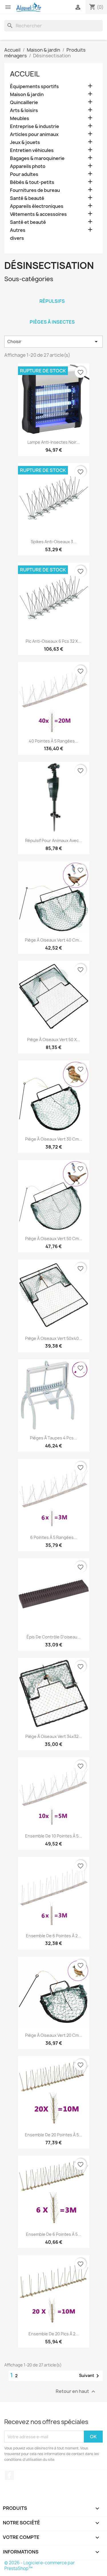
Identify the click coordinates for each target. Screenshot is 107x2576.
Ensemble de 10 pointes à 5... (53, 1836)
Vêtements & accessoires (38, 214)
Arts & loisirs (24, 110)
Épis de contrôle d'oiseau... (54, 1637)
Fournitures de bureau (35, 190)
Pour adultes (24, 174)
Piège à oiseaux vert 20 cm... (54, 2035)
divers (17, 238)
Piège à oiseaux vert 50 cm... (54, 1239)
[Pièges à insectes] (52, 315)
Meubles (20, 118)
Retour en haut (76, 2392)
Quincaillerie (24, 103)
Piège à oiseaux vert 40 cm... (53, 940)
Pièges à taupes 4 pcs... (53, 1438)
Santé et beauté (28, 222)
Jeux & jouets (25, 142)
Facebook (9, 2475)
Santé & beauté (27, 198)
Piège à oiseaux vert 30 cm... (54, 1139)
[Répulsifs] (52, 294)
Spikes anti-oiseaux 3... (54, 542)
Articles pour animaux (34, 134)
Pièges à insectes (52, 322)
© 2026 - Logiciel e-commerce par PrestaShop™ (40, 2566)
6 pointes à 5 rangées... (54, 1537)
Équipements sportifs (34, 87)
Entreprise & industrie (35, 126)
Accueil (25, 74)
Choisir (53, 342)
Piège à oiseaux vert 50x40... (54, 1338)
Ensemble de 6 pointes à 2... (53, 1936)
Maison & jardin (27, 95)
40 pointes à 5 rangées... (53, 741)
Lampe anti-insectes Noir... (53, 442)
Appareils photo (28, 166)
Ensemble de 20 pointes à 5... (53, 2135)
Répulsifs (52, 301)
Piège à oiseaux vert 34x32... (54, 1736)
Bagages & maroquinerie (37, 158)
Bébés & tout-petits (32, 182)
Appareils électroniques (37, 206)
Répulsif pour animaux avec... (54, 840)
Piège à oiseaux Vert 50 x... (54, 1039)
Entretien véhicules (32, 150)
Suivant (90, 2376)
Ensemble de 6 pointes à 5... (53, 2234)
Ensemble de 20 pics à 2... (54, 2334)
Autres (18, 230)
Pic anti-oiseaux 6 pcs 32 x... (53, 641)
